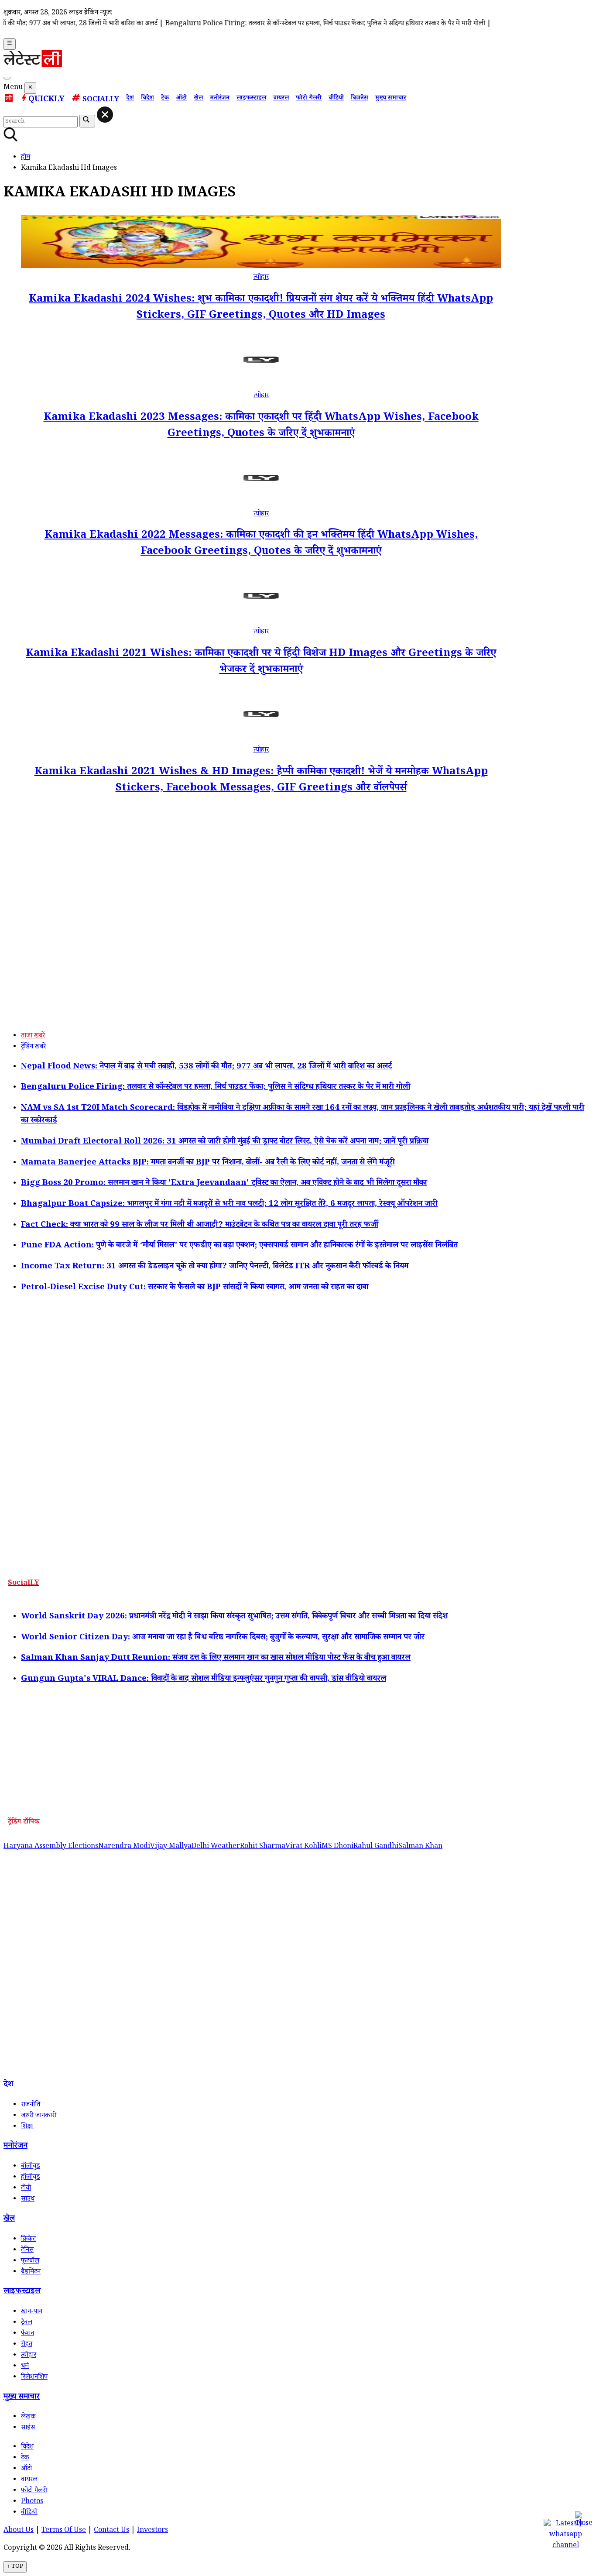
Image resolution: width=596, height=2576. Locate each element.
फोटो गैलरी (309, 99)
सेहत (27, 2345)
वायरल (281, 99)
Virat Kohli (303, 1847)
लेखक (28, 2417)
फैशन (27, 2334)
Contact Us (111, 2531)
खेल (198, 99)
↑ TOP (15, 2567)
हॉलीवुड (31, 2178)
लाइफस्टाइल (251, 99)
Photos (32, 2502)
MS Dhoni (337, 1847)
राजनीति (31, 2105)
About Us (19, 2531)
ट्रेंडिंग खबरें (33, 1047)
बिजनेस (360, 99)
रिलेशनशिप (34, 2378)
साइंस (28, 2428)
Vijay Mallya (171, 1847)
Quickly (46, 100)
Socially (101, 100)
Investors (152, 2531)
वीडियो (336, 99)
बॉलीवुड (31, 2167)
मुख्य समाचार (391, 99)
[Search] (7, 78)
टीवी (26, 2189)
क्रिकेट (28, 2240)
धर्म (25, 2367)
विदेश (147, 99)
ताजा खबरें (33, 1036)
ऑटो (181, 99)
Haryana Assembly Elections (51, 1847)
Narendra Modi (124, 1847)
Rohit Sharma (263, 1847)
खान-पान (32, 2312)
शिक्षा (27, 2127)
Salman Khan (420, 1847)
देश (130, 99)
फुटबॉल (30, 2262)
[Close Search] (105, 115)
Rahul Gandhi (376, 1847)
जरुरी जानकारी (39, 2116)
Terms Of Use (64, 2531)
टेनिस (27, 2251)
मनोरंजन (220, 99)
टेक (165, 99)
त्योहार (261, 278)
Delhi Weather (216, 1847)
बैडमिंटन (31, 2272)
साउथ (28, 2200)
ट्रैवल (27, 2323)
